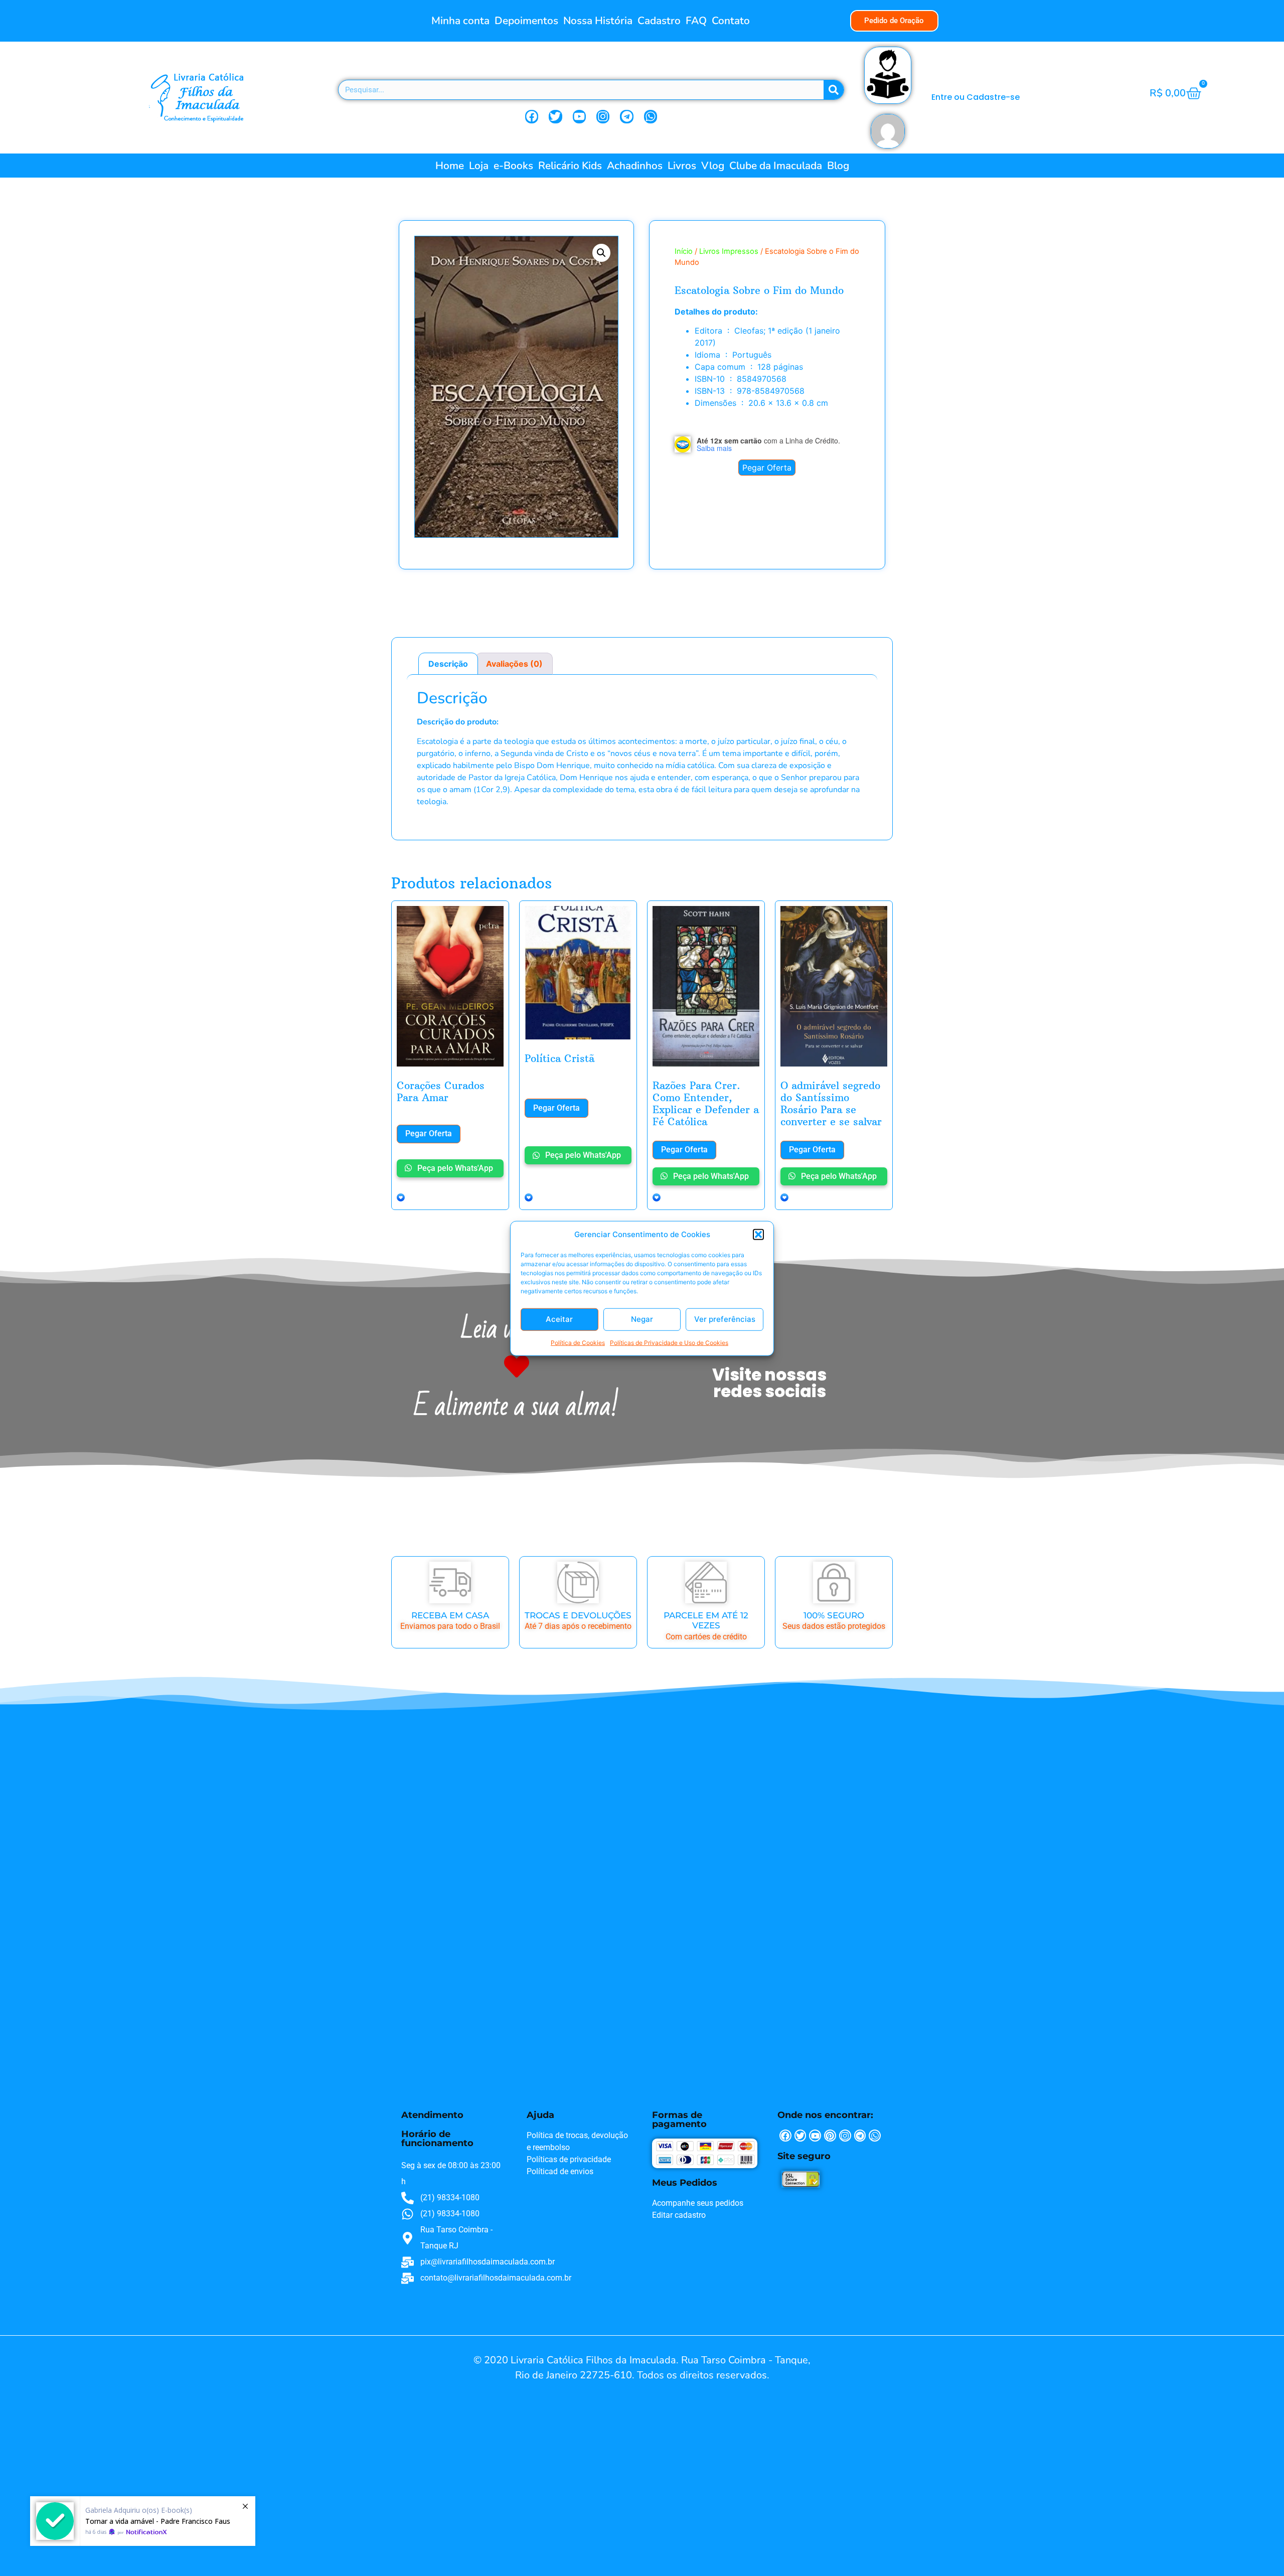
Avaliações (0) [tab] (514, 664)
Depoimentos (526, 21)
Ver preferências (725, 1319)
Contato (731, 21)
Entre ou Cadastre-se (976, 97)
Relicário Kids (570, 166)
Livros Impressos (729, 251)
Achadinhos (635, 166)
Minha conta (460, 21)
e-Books (513, 166)
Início (684, 251)
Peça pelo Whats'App (454, 1168)
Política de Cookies (578, 1342)
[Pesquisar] (834, 90)
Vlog (713, 166)
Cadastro (659, 21)
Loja (479, 166)
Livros (682, 166)
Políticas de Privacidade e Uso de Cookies (669, 1342)
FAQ (696, 21)
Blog (838, 166)
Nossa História (598, 21)
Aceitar (559, 1319)
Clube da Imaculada (776, 166)
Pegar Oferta (767, 468)
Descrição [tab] (448, 664)
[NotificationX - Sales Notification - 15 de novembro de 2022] (143, 2521)
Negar (642, 1319)
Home (450, 166)
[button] (758, 1235)
